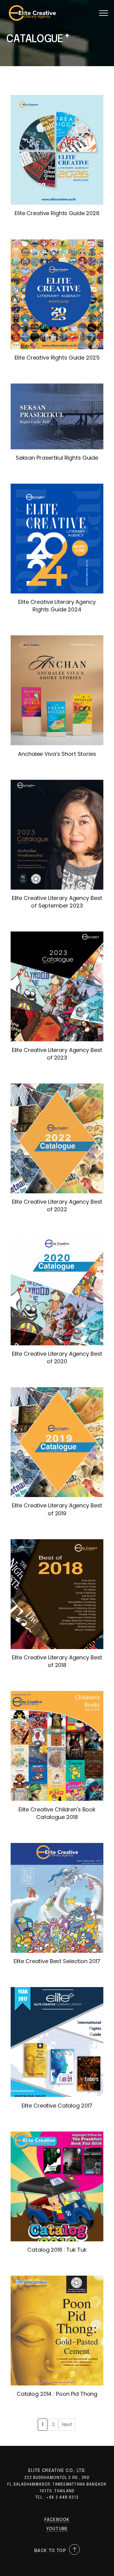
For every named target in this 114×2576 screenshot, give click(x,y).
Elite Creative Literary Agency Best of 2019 (57, 1509)
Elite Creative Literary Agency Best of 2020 (57, 1357)
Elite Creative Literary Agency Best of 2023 (57, 1054)
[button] (104, 13)
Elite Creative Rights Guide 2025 (57, 358)
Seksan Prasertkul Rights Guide (57, 458)
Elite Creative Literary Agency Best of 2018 (57, 1661)
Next (67, 2424)
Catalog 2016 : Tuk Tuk (57, 2250)
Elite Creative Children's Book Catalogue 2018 (57, 1813)
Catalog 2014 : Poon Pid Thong (57, 2394)
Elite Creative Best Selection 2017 (57, 1961)
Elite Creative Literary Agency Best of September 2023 (57, 902)
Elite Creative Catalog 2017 (57, 2106)
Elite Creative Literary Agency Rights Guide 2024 (57, 606)
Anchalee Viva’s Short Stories (57, 754)
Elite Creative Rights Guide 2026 (57, 213)
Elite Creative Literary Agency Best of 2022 (57, 1205)
